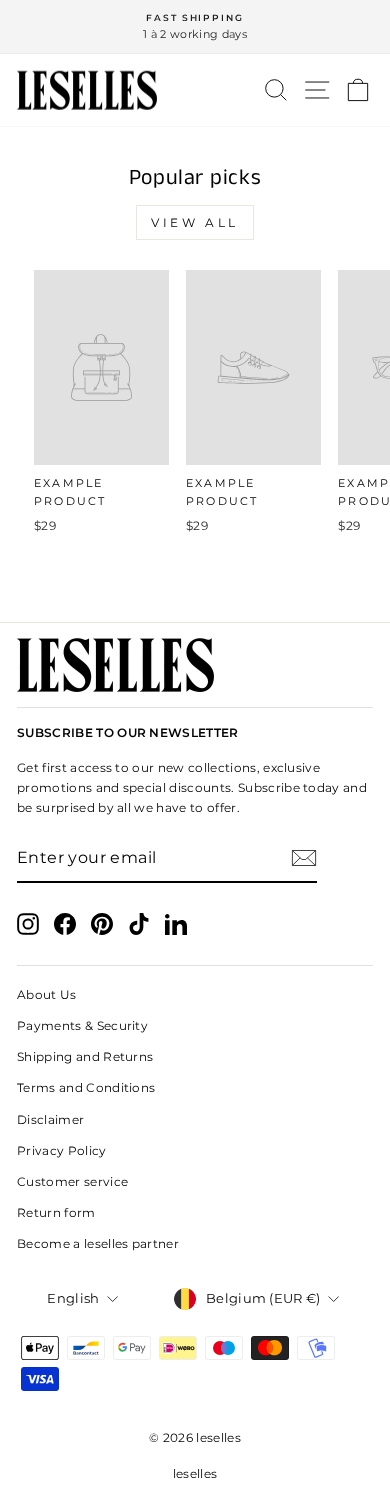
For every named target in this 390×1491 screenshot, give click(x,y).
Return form (56, 1212)
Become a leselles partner (98, 1243)
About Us (47, 994)
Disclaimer (50, 1119)
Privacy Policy (62, 1150)
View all (195, 222)
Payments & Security (82, 1025)
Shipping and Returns (85, 1056)
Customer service (72, 1181)
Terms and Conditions (86, 1087)
